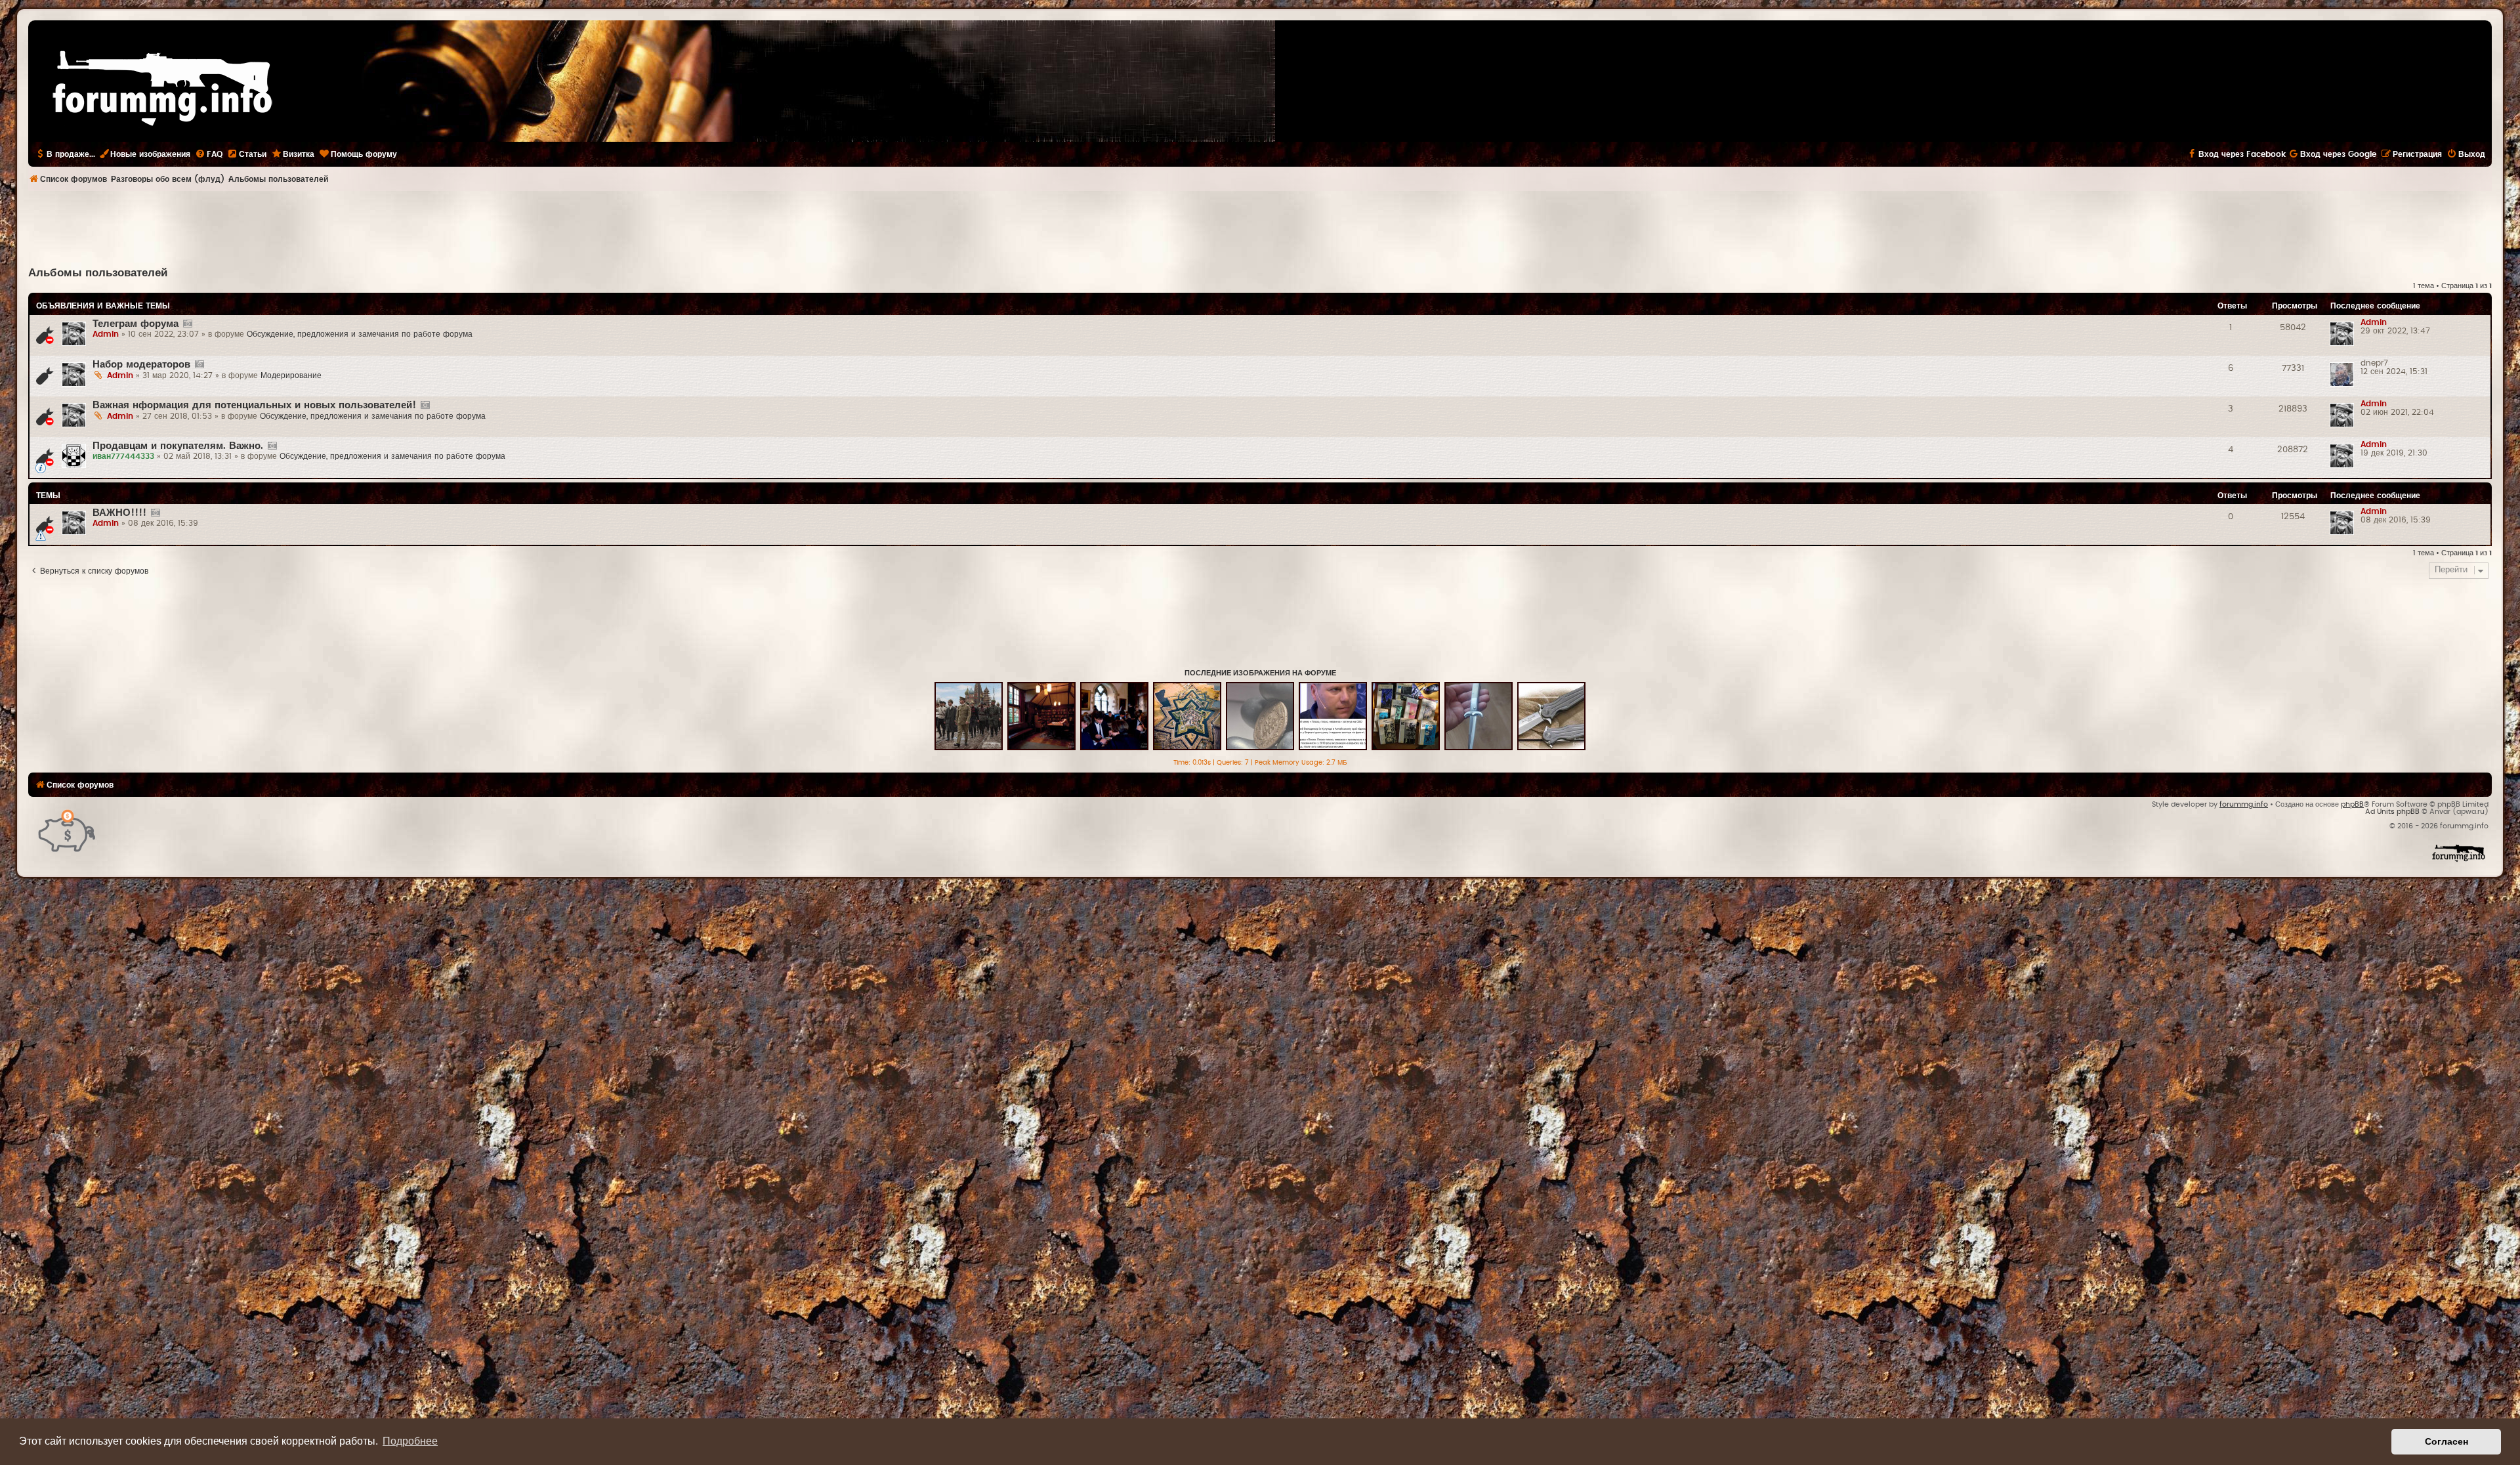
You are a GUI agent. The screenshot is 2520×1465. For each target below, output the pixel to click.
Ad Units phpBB (2392, 812)
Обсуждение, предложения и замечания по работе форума (360, 334)
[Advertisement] (1260, 227)
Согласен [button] (2446, 1441)
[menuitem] (209, 154)
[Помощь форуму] (67, 830)
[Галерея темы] (187, 324)
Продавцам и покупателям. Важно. (178, 446)
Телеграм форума (136, 324)
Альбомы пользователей (98, 273)
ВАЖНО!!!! (119, 513)
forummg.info (2244, 804)
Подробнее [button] (410, 1441)
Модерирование (291, 375)
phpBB (2352, 804)
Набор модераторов (141, 365)
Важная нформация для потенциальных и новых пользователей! (254, 405)
